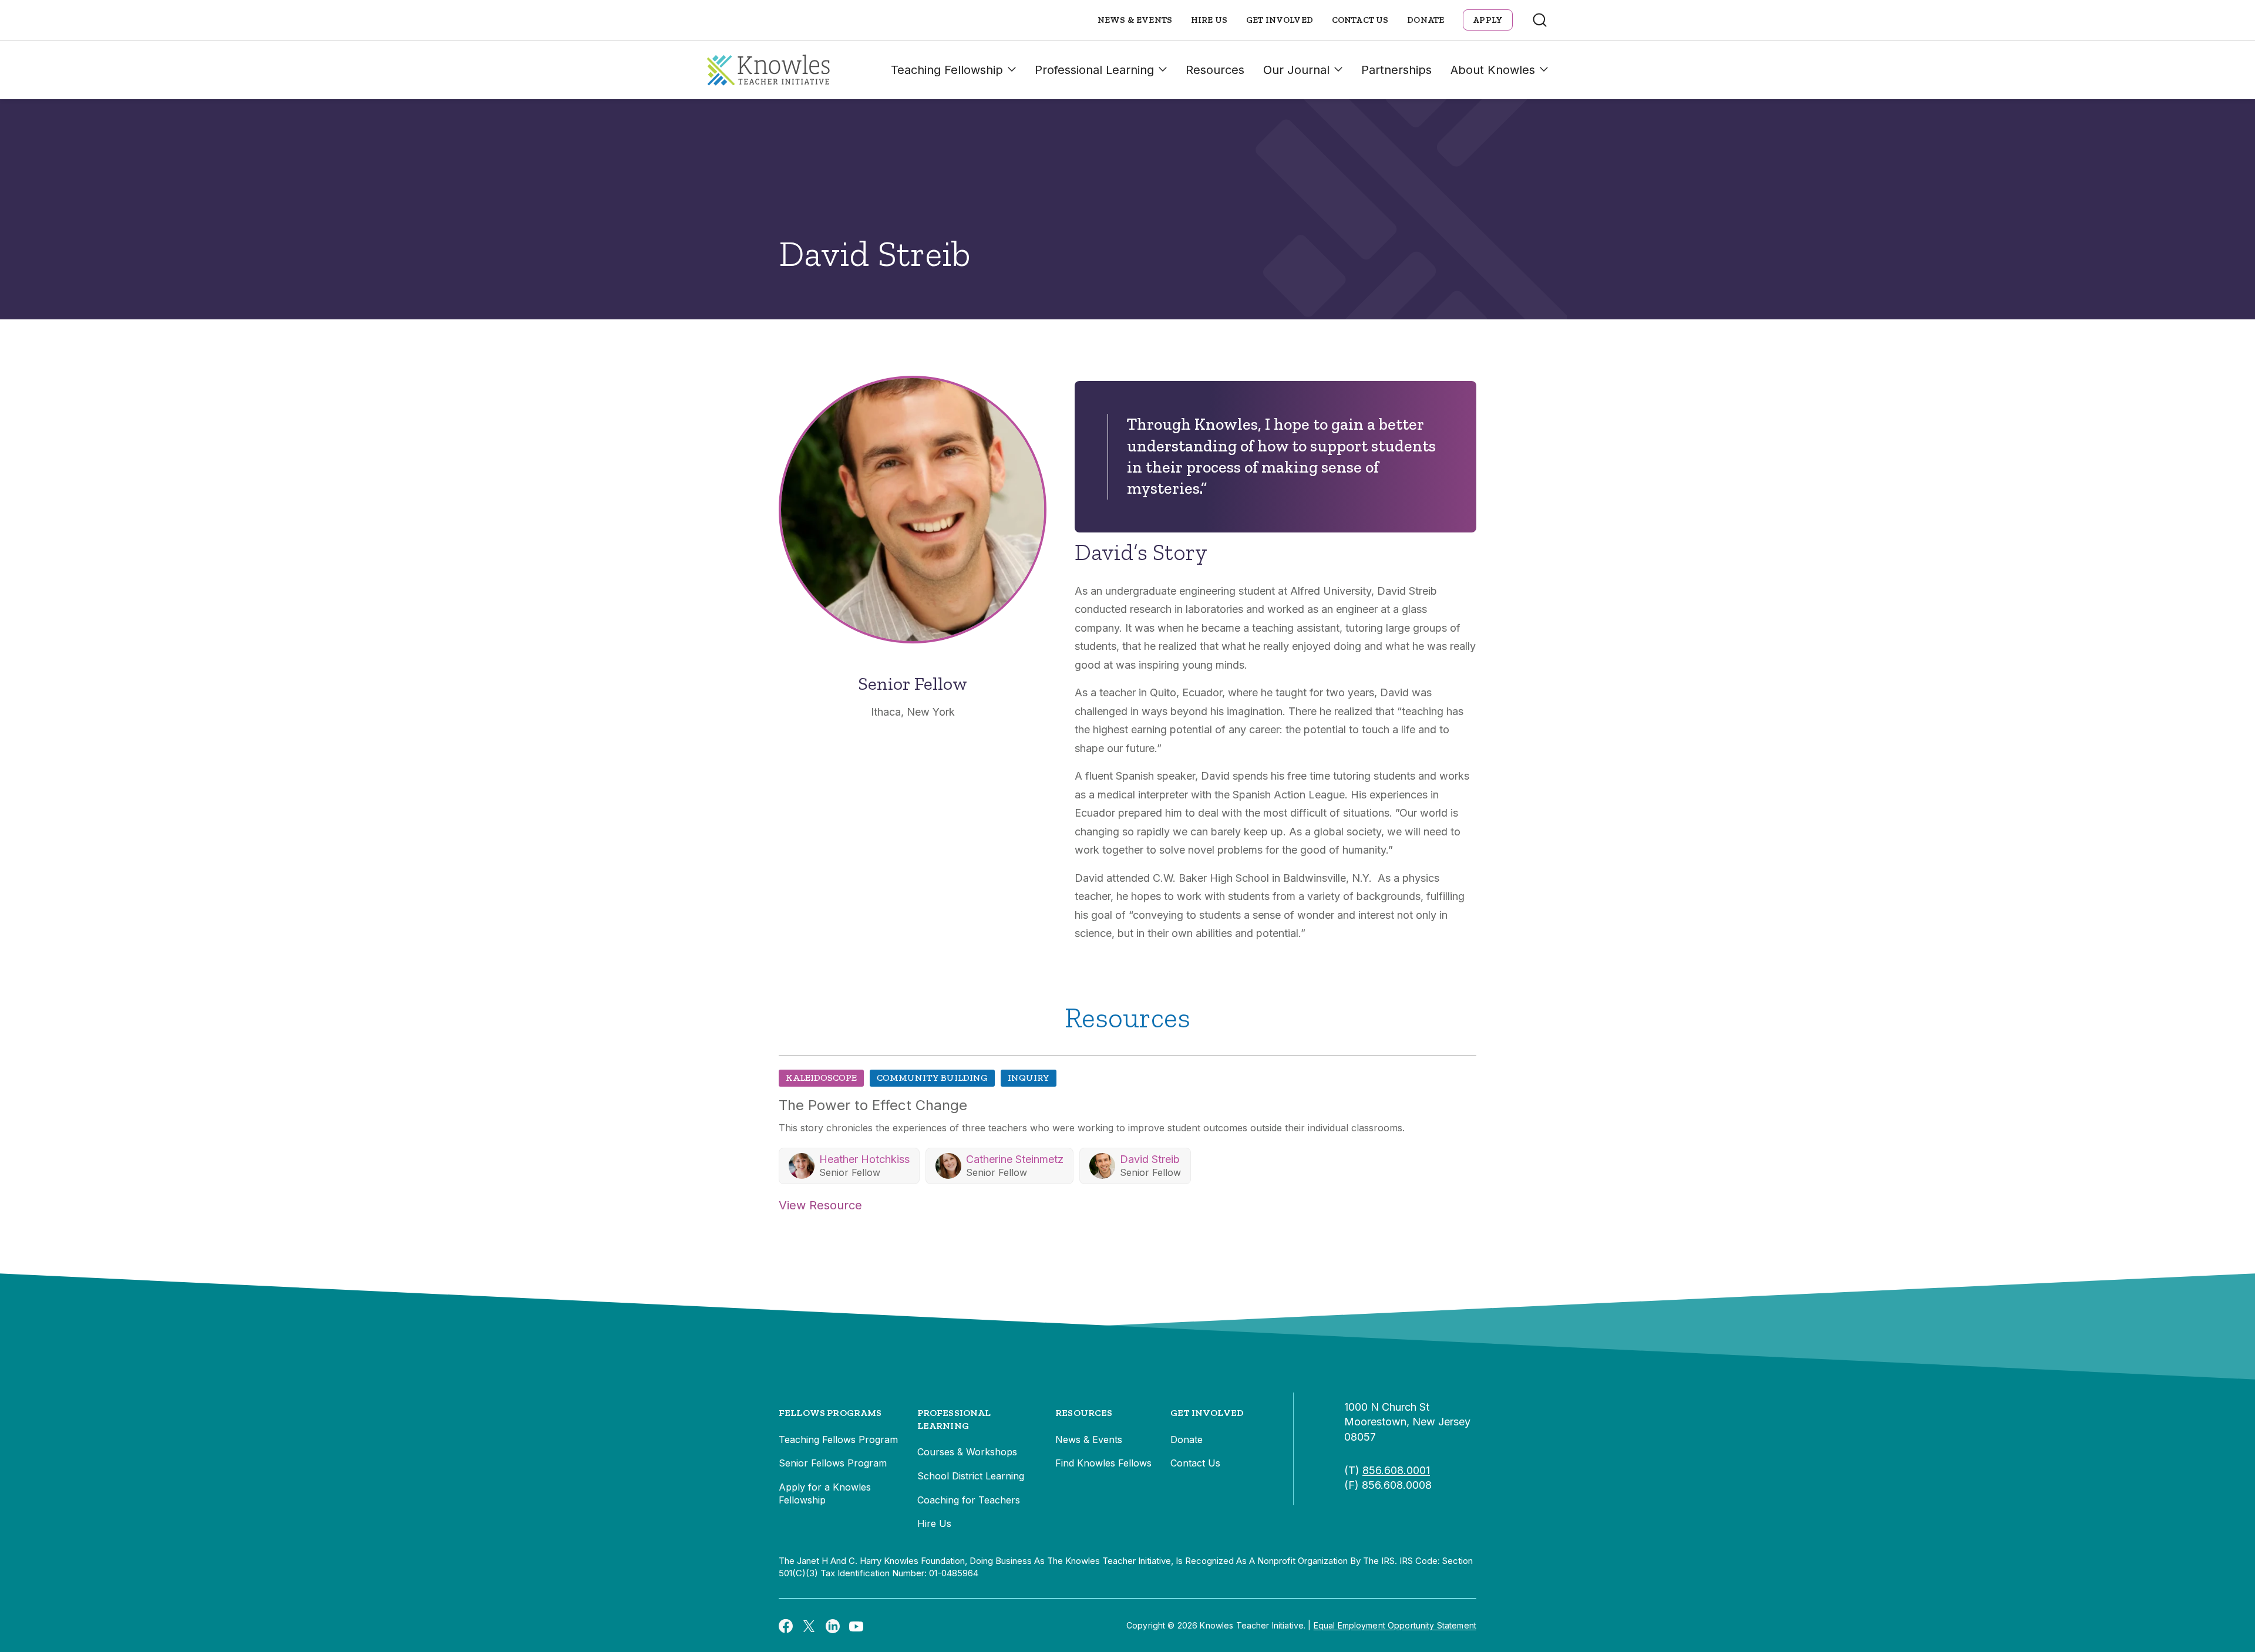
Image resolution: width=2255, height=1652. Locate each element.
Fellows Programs (830, 1413)
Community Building (932, 1078)
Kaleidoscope (821, 1078)
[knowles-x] (809, 1626)
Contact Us (1360, 20)
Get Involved (1280, 20)
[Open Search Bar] (1540, 20)
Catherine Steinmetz (1015, 1159)
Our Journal (1296, 70)
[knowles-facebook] (786, 1626)
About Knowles (1493, 70)
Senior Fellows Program (833, 1463)
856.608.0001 (1396, 1470)
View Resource (820, 1205)
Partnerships (1396, 70)
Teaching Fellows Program (838, 1439)
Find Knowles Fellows (1103, 1463)
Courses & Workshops (967, 1452)
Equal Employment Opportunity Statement (1395, 1625)
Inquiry (1029, 1078)
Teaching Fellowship (947, 70)
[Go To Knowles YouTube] (856, 1626)
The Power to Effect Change (873, 1105)
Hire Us (1209, 20)
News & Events (1135, 20)
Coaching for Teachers (969, 1500)
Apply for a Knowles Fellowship (825, 1493)
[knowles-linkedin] (833, 1626)
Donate (1426, 20)
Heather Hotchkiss (864, 1159)
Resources (1215, 70)
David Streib (1150, 1159)
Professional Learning (1094, 70)
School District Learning (971, 1476)
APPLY (1488, 20)
